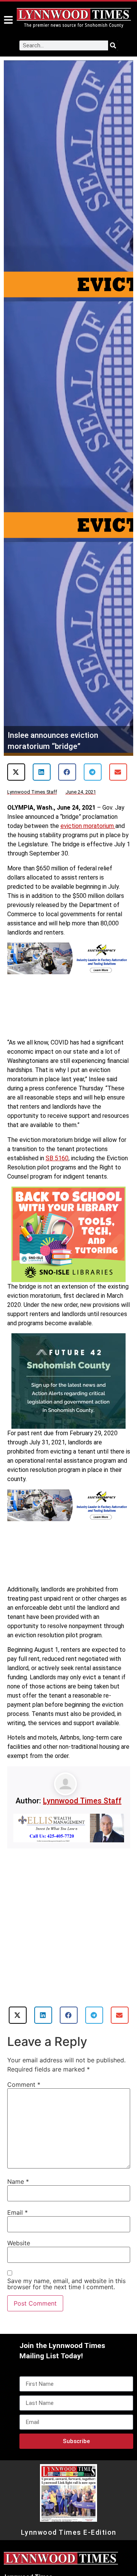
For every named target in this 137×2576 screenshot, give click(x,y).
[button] (16, 772)
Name (18, 2181)
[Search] (113, 45)
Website (19, 2243)
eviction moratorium (88, 826)
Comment (24, 2084)
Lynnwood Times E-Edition (69, 2532)
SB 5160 (57, 1158)
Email (18, 2212)
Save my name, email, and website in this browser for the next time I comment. (66, 2284)
